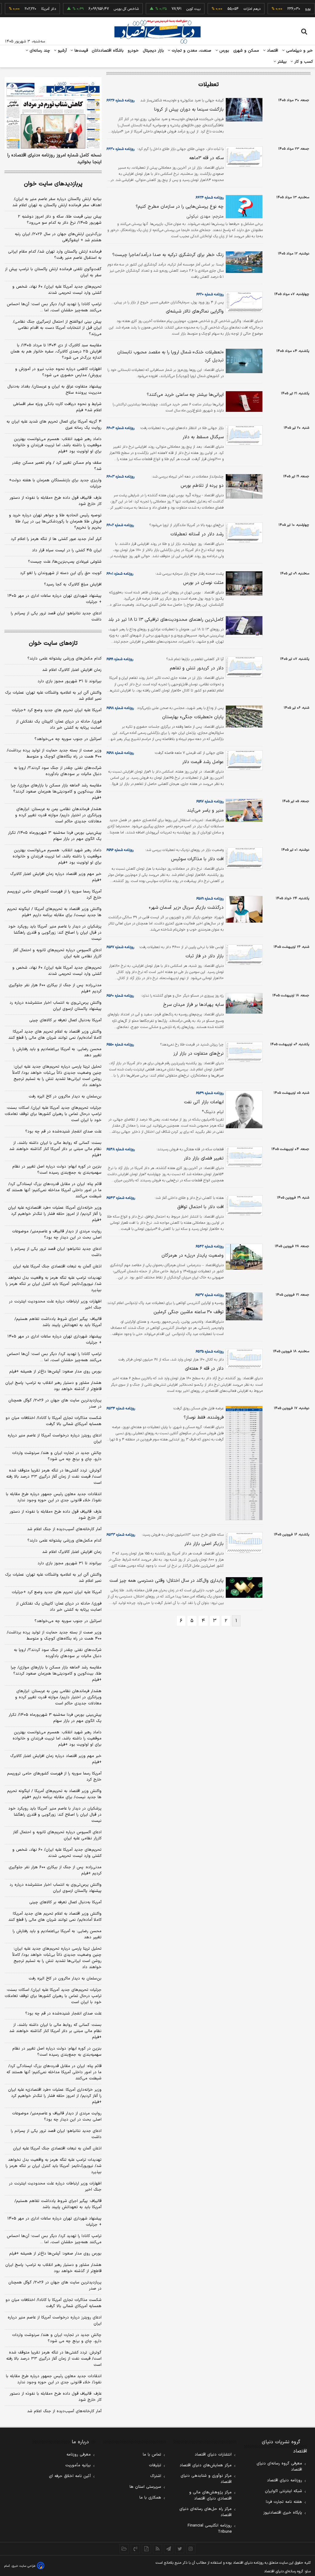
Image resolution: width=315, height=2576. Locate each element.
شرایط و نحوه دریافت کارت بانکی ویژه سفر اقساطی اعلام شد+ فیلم (57, 407)
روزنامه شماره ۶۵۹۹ (120, 659)
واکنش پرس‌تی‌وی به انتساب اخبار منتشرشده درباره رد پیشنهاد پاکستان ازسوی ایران (56, 1006)
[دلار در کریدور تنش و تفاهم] (243, 667)
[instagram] (191, 2549)
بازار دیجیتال (153, 51)
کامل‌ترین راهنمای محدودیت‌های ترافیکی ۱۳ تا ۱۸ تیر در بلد (166, 620)
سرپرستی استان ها (145, 2487)
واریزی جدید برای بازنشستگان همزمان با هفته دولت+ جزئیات (55, 483)
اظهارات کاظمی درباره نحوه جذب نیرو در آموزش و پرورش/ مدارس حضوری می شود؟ (58, 372)
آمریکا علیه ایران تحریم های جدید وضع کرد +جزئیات (57, 710)
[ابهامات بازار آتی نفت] (243, 1109)
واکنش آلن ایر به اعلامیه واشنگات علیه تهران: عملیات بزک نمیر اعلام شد (53, 696)
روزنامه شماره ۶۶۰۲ (120, 525)
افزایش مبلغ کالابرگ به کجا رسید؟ (73, 585)
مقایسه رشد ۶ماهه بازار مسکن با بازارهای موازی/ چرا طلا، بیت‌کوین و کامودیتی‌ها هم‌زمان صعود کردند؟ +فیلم (56, 792)
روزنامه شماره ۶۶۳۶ (120, 100)
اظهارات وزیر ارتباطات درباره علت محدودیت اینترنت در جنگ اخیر (55, 1305)
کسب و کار (303, 62)
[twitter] (180, 2549)
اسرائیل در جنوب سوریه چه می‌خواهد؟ (68, 739)
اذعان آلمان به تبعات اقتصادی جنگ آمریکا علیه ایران (57, 1266)
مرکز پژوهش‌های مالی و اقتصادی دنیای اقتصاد (210, 2495)
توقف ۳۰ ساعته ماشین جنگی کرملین (189, 1312)
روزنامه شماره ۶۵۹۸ (120, 708)
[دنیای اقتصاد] (157, 32)
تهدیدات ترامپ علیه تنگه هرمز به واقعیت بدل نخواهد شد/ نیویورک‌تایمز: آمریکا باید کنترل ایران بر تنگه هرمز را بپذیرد (54, 1284)
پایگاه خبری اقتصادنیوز (283, 2513)
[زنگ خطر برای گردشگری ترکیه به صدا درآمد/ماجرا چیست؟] (243, 262)
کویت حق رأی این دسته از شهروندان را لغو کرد (61, 573)
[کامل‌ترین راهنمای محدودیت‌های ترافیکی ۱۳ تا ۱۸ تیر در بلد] (243, 626)
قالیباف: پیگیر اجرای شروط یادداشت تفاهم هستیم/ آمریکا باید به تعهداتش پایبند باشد (58, 1322)
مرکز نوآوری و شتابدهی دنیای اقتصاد (206, 2479)
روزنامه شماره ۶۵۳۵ (210, 1352)
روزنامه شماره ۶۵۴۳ (121, 1198)
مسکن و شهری (246, 51)
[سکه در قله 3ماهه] (243, 157)
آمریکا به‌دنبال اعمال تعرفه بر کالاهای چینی (65, 1020)
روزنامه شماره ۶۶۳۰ (120, 149)
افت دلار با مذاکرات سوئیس (197, 859)
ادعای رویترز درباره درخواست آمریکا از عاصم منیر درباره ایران (55, 1439)
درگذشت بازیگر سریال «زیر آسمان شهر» (186, 908)
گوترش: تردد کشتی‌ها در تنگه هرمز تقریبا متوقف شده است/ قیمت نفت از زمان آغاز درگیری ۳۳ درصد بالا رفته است (54, 1477)
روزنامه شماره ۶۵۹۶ (120, 850)
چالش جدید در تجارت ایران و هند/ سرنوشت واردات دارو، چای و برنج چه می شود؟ (57, 1456)
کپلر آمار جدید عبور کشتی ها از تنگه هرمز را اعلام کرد (56, 539)
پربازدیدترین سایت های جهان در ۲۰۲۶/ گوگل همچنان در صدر (55, 1404)
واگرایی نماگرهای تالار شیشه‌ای (195, 311)
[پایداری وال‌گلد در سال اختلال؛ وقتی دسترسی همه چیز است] (243, 1587)
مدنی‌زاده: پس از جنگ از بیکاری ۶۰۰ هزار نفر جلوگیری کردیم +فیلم (55, 988)
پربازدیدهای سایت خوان (53, 184)
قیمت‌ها (80, 51)
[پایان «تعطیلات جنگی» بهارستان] (243, 717)
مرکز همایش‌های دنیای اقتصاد (206, 2465)
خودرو (133, 51)
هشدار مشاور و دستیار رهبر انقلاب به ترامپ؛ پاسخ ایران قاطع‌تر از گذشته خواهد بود (53, 1386)
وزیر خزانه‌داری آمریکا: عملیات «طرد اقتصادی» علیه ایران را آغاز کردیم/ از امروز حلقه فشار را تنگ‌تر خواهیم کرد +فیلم (55, 1214)
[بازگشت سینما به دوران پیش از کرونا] (243, 110)
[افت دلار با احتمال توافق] (243, 1205)
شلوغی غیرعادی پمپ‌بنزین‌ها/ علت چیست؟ (65, 562)
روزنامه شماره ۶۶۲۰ (210, 294)
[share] (146, 2549)
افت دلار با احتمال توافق (200, 1207)
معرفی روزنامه (79, 2455)
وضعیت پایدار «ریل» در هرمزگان (193, 1256)
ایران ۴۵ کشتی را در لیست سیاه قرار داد (67, 550)
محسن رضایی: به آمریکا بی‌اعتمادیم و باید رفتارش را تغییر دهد (57, 1052)
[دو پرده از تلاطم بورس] (243, 486)
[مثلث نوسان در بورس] (243, 583)
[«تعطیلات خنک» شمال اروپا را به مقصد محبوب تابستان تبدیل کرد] (243, 361)
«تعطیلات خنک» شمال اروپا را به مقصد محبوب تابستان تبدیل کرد (170, 356)
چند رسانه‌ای (39, 51)
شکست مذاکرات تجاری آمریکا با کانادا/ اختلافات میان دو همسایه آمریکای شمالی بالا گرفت (54, 1421)
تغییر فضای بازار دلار (204, 1158)
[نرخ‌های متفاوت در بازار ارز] (243, 1052)
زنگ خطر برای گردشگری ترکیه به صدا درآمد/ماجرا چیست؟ (168, 255)
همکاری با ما (150, 2498)
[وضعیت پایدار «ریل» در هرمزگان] (243, 1257)
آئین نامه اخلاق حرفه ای (70, 2476)
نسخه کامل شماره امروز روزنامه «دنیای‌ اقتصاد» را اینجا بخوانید (54, 159)
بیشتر (281, 62)
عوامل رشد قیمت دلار (203, 762)
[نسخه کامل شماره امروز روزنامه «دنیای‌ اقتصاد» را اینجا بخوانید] (53, 113)
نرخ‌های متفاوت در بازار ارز (198, 1054)
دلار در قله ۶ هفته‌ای (204, 1369)
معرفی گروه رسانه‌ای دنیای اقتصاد (279, 2467)
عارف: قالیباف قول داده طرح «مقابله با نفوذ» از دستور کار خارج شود (56, 501)
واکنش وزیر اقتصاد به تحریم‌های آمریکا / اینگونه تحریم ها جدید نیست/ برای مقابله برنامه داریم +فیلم (54, 912)
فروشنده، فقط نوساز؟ (204, 1418)
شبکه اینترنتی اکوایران (283, 2491)
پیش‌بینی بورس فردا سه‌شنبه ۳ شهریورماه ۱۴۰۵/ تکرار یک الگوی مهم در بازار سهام (55, 836)
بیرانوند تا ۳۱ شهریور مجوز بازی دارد (70, 681)
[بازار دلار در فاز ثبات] (243, 955)
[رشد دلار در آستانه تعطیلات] (243, 533)
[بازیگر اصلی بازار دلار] (243, 1542)
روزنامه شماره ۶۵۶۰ (120, 996)
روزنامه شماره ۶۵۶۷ (120, 947)
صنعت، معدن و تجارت (191, 51)
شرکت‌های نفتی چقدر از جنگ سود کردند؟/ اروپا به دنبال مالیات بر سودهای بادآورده (58, 771)
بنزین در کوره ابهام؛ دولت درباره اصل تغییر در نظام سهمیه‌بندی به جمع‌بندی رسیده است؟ (57, 1170)
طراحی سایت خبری (24, 2566)
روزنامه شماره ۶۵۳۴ (121, 1408)
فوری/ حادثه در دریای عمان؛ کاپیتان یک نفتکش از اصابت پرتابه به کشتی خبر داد (59, 725)
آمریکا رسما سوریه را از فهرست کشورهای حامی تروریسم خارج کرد (54, 895)
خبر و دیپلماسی (299, 51)
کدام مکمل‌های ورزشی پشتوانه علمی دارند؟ (64, 659)
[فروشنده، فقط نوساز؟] (243, 1463)
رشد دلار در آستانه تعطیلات (197, 534)
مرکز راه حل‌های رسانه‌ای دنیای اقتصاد (205, 2512)
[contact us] (135, 2549)
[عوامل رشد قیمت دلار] (243, 760)
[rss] (157, 2549)
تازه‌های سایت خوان (53, 643)
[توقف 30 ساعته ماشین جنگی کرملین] (243, 1306)
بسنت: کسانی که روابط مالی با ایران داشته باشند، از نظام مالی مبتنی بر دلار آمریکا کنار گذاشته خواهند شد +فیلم (55, 1149)
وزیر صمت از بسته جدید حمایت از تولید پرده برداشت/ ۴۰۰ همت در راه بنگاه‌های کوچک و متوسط (54, 754)
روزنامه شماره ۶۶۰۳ (120, 477)
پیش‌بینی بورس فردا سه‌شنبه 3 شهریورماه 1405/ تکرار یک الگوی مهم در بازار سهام (55, 1718)
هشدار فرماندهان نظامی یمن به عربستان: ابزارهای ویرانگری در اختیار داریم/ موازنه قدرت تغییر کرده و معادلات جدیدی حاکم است (58, 815)
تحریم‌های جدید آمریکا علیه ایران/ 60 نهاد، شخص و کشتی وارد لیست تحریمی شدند (57, 1853)
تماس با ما (152, 2455)
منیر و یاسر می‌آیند (205, 811)
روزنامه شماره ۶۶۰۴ (120, 428)
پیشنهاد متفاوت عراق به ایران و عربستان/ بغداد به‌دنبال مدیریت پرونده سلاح (54, 390)
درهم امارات (233, 9)
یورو (289, 9)
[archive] (124, 2549)
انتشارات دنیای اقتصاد (213, 2455)
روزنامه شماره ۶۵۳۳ (121, 1535)
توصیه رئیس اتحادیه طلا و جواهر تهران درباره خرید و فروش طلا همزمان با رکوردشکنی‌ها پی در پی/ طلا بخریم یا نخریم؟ (55, 522)
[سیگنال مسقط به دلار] (243, 435)
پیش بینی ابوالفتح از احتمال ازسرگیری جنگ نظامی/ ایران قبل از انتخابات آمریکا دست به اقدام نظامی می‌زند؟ (57, 328)
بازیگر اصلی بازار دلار (204, 1544)
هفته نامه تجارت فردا (284, 2502)
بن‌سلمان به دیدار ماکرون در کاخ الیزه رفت (65, 1097)
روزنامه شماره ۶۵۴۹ (210, 1093)
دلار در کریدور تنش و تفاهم (197, 668)
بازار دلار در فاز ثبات (205, 956)
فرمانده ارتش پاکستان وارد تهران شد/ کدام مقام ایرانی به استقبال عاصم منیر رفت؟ (55, 255)
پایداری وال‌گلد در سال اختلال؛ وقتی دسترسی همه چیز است (167, 1581)
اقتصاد (272, 51)
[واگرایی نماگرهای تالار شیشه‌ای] (243, 302)
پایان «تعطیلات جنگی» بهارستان (193, 717)
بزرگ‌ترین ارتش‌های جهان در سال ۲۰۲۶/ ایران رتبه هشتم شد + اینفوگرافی (58, 237)
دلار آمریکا (29, 9)
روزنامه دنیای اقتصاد (285, 2480)
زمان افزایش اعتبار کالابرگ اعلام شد (72, 670)
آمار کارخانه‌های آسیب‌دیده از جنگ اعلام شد (64, 1529)
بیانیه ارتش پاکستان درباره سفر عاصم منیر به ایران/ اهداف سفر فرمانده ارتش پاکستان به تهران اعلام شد (57, 202)
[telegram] (169, 2549)
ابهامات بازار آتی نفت (204, 1102)
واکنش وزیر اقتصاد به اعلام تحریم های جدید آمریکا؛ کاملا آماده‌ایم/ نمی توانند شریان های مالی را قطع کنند (55, 1035)
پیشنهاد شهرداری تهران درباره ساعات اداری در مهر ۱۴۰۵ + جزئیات (54, 599)
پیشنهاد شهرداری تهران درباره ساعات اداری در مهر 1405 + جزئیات (54, 2222)
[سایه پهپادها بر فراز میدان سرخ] (243, 1003)
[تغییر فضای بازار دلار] (243, 1157)
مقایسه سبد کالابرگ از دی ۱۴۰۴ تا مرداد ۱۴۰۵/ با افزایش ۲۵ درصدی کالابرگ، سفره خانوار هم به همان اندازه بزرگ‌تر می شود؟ (56, 352)
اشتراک (156, 2476)
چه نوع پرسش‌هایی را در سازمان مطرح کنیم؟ (180, 207)
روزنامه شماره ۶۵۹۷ (210, 802)
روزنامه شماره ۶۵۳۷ (209, 1295)
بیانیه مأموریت (78, 2465)
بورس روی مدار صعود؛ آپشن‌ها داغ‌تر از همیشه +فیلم (55, 1372)
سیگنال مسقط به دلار (203, 437)
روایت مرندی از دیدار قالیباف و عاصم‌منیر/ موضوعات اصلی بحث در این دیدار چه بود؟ (57, 1235)
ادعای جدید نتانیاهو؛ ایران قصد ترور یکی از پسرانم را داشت (56, 616)
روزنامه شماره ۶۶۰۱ (120, 574)
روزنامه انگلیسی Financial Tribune (210, 2529)
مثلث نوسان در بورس (203, 583)
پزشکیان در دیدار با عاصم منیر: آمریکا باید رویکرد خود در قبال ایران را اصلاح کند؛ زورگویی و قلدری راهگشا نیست (55, 933)
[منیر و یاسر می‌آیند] (243, 810)
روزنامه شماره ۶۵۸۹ (210, 899)
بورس (224, 51)
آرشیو (62, 51)
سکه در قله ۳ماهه (206, 158)
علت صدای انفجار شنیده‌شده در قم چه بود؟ (63, 1132)
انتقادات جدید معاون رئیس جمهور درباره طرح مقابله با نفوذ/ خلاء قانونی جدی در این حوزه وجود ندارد (54, 1497)
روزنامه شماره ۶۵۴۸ (121, 1149)
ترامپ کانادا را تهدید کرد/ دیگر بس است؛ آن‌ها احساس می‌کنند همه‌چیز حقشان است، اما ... (54, 307)
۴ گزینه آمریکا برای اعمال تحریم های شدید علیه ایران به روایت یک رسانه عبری (54, 425)
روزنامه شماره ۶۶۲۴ (210, 198)
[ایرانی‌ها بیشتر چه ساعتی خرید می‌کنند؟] (243, 402)
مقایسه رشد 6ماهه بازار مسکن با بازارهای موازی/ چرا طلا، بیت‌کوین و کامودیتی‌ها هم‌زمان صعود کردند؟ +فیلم (56, 1674)
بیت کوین (174, 9)
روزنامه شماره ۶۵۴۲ (210, 1247)
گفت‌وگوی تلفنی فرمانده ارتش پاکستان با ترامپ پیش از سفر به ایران (53, 272)
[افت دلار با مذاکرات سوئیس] (243, 858)
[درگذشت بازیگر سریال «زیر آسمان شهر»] (243, 909)
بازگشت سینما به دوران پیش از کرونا (189, 110)
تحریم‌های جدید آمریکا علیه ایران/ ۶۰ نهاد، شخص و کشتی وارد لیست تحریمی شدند (57, 290)
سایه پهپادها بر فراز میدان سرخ (193, 1005)
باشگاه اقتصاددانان (108, 51)
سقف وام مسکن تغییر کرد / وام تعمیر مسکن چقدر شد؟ (57, 466)
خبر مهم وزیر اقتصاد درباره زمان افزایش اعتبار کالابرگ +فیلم (56, 877)
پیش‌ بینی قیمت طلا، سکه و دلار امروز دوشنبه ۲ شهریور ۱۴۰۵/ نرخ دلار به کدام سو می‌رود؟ (60, 220)
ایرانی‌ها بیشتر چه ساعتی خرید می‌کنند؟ (185, 395)
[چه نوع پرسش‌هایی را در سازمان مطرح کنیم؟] (243, 207)
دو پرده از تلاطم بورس (202, 486)
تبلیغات (155, 2465)
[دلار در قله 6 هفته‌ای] (243, 1359)
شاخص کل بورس (107, 9)
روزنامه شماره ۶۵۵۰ (120, 1045)
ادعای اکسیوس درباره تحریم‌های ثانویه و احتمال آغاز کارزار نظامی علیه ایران (57, 953)
